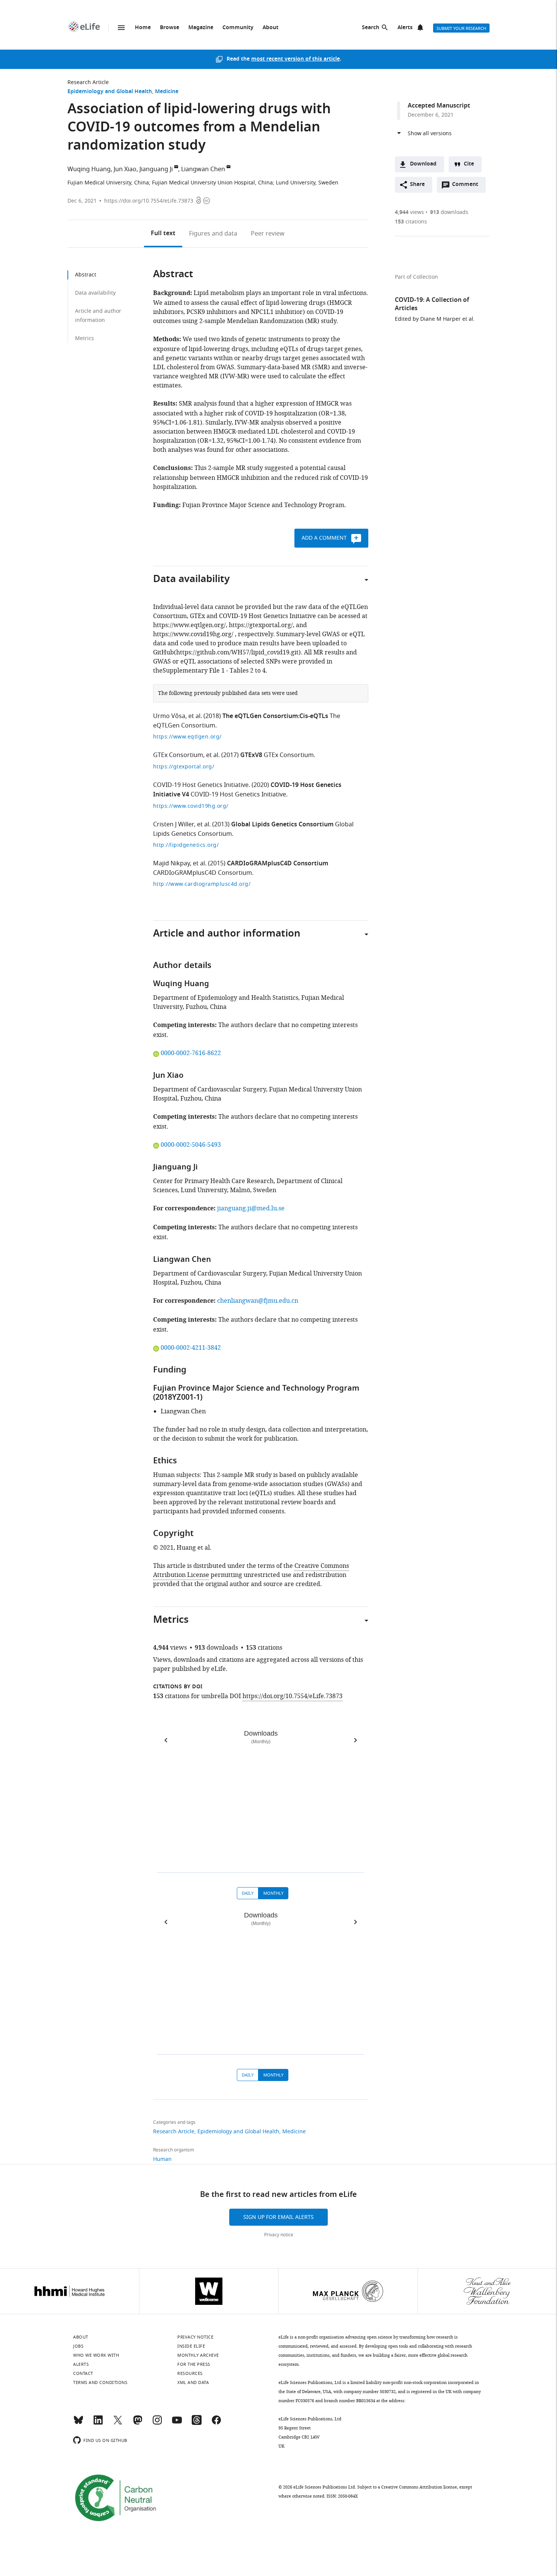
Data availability (95, 293)
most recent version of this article (296, 59)
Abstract (86, 275)
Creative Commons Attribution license (419, 2487)
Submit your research (461, 28)
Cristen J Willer (174, 824)
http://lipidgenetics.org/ (186, 845)
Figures (213, 234)
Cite (469, 164)
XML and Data (193, 2382)
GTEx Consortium (178, 755)
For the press (194, 2364)
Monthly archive (198, 2355)
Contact (83, 2373)
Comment (468, 186)
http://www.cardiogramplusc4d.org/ (202, 884)
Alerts (405, 28)
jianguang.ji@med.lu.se (251, 1208)
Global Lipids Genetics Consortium (282, 825)
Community (238, 28)
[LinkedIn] (98, 2423)
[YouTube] (177, 2423)
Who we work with (96, 2355)
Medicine (167, 92)
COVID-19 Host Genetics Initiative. (202, 785)
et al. (195, 716)
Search (371, 28)
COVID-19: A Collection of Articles (432, 304)
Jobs (78, 2346)
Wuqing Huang (89, 169)
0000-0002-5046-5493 (191, 1145)
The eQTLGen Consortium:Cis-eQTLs (275, 717)
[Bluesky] (78, 2423)
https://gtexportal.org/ (184, 767)
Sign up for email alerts (278, 2217)
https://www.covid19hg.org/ (191, 806)
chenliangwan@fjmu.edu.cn (258, 1301)
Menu (121, 28)
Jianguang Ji (156, 169)
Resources (190, 2373)
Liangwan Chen (203, 169)
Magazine (201, 28)
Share (417, 185)
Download (423, 164)
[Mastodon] (138, 2423)
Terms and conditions (100, 2382)
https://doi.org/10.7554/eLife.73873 (149, 201)
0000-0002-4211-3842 (191, 1348)
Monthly (273, 1893)
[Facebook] (216, 2423)
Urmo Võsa (169, 716)
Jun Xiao (125, 169)
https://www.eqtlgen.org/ (187, 737)
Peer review (268, 234)
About (271, 28)
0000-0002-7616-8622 (191, 1053)
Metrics (84, 338)
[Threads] (197, 2423)
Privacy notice (279, 2235)
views (409, 212)
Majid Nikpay (171, 863)
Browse (170, 28)
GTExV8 (251, 756)
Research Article (88, 82)
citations (411, 222)
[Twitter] (118, 2423)
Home (143, 28)
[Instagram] (157, 2423)
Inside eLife (191, 2346)
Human (162, 2159)
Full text (163, 234)
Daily (248, 1893)
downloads (449, 212)
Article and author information (98, 316)
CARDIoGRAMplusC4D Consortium (278, 864)
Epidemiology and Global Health (110, 92)
